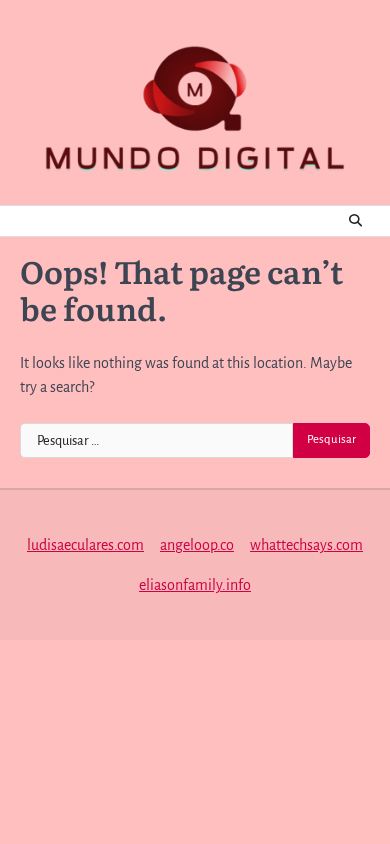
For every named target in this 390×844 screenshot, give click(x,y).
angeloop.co (197, 545)
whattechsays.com (306, 545)
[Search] (355, 221)
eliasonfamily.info (195, 585)
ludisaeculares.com (85, 545)
